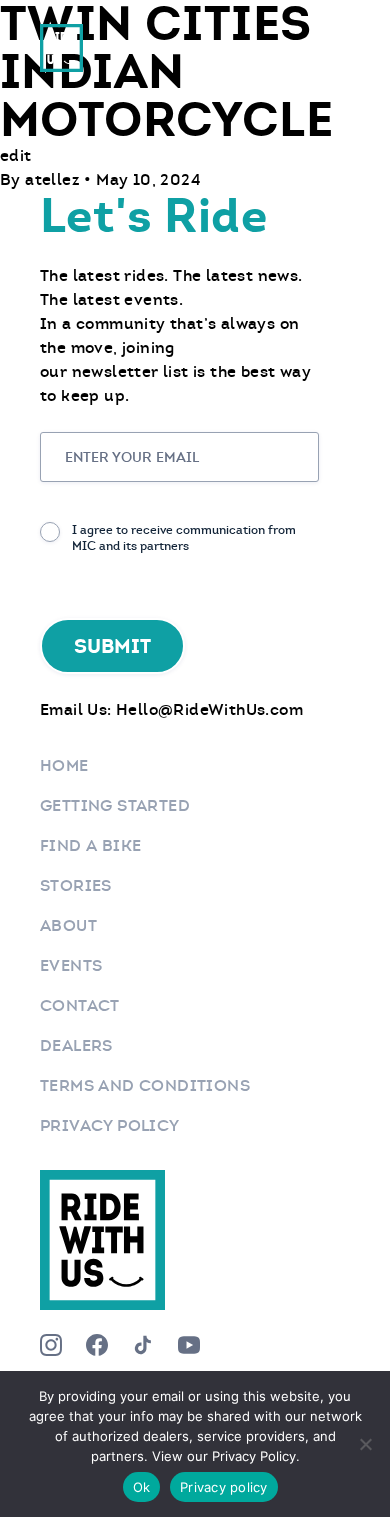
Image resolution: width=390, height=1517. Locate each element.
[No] (365, 1444)
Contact (80, 1005)
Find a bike (90, 845)
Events (71, 965)
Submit (112, 646)
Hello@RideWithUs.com (209, 709)
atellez (54, 179)
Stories (76, 885)
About (68, 925)
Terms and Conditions (145, 1085)
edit (16, 155)
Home (64, 765)
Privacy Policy (110, 1125)
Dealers (76, 1045)
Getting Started (115, 805)
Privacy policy (224, 1487)
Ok (142, 1487)
